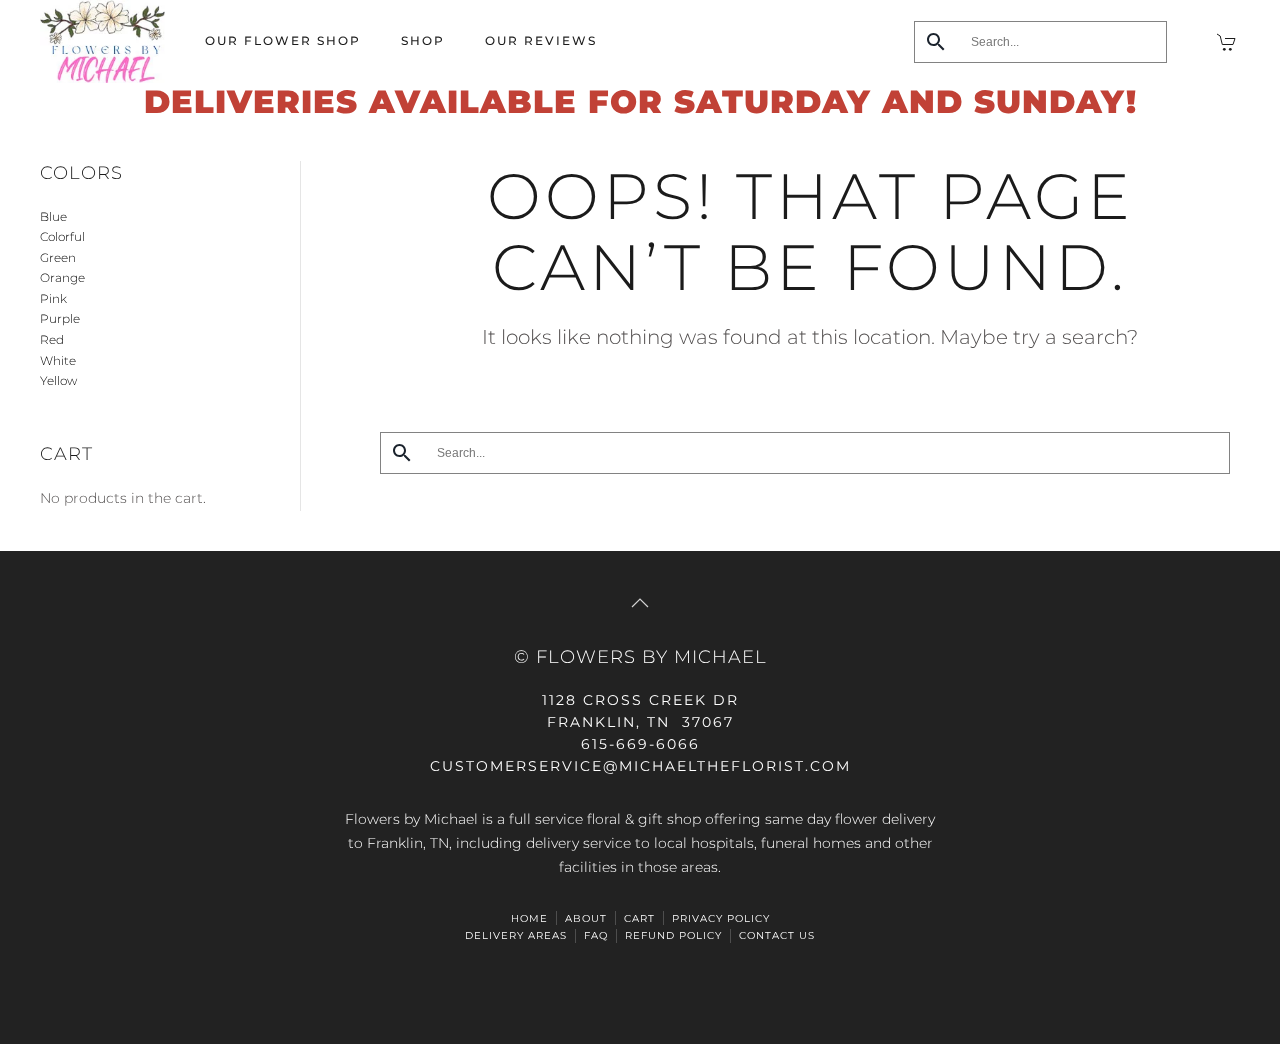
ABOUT (586, 918)
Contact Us (777, 935)
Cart (639, 918)
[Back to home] (102, 41)
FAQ (596, 935)
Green (58, 257)
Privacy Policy (721, 918)
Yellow (58, 380)
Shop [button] (423, 40)
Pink (53, 298)
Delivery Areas (516, 935)
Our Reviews (541, 40)
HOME (529, 918)
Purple (60, 318)
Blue (53, 216)
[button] (640, 603)
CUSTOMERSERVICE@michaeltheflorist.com (640, 766)
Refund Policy (673, 935)
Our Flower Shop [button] (283, 40)
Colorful (62, 236)
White (58, 360)
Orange (62, 277)
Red (52, 339)
